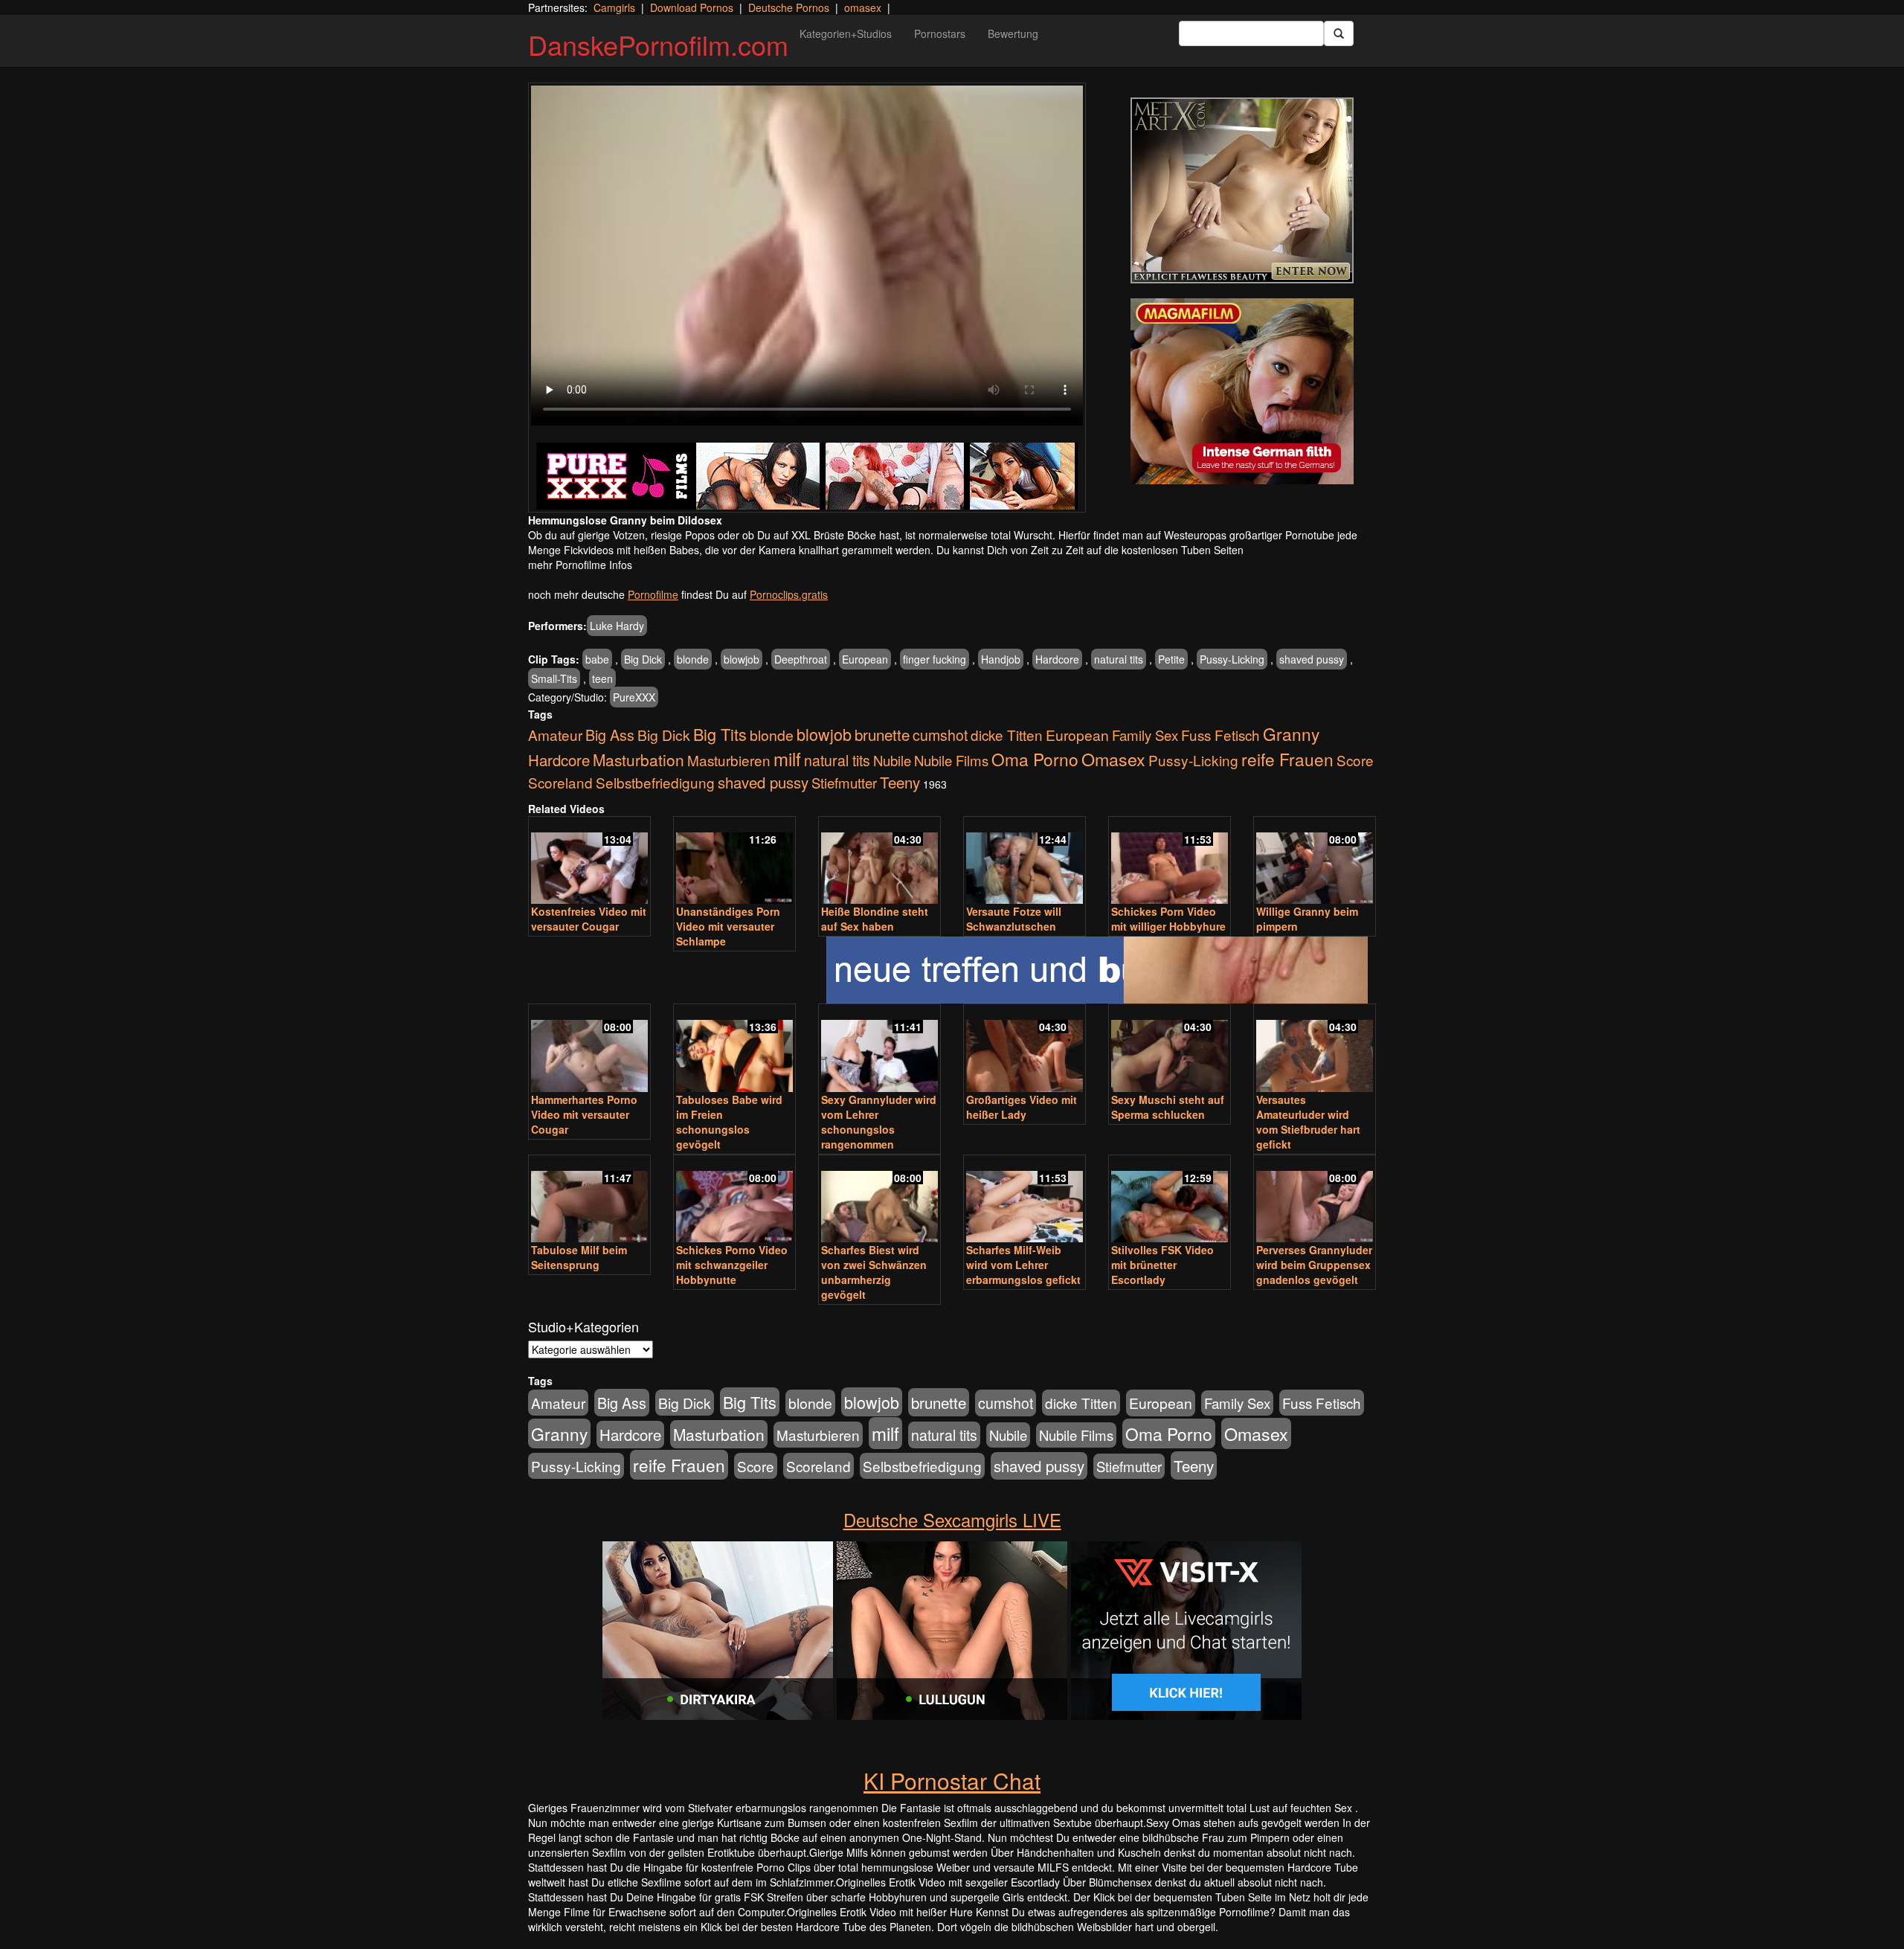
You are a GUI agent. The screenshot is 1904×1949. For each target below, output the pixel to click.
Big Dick (643, 659)
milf (787, 758)
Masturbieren (729, 760)
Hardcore (1057, 659)
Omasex (1113, 759)
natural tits (1119, 659)
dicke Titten (1007, 735)
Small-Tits (554, 678)
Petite (1171, 659)
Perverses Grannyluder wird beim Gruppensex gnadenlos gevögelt (1314, 1265)
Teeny (900, 782)
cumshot (940, 735)
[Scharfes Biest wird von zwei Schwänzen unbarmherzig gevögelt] (879, 1200)
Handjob (1001, 659)
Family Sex (1145, 735)
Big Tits (720, 734)
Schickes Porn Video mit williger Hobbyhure (1168, 919)
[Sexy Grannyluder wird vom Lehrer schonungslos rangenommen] (879, 1049)
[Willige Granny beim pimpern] (1315, 862)
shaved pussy (1312, 659)
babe (597, 659)
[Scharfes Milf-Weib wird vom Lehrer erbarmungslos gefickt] (1025, 1200)
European (865, 659)
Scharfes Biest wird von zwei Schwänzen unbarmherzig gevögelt (874, 1272)
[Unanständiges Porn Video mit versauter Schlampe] (734, 862)
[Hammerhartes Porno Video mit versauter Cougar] (589, 1049)
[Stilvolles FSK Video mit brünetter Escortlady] (1170, 1200)
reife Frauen (1287, 759)
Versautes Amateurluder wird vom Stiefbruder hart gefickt (1308, 1122)
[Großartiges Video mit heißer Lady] (1025, 1049)
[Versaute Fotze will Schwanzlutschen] (1025, 862)
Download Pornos (692, 7)
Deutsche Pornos (789, 7)
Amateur (555, 735)
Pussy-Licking (1232, 659)
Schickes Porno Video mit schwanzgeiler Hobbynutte (732, 1265)
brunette (882, 734)
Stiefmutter (844, 783)
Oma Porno (1035, 759)
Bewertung (1013, 33)
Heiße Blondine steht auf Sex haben (875, 919)
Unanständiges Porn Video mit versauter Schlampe (728, 926)
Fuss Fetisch (1220, 735)
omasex (863, 7)
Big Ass (610, 735)
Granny (1291, 733)
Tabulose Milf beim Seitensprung (579, 1257)
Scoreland (560, 782)
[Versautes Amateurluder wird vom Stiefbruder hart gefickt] (1315, 1049)
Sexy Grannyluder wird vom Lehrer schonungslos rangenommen (879, 1122)
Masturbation (639, 760)
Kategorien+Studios (846, 33)
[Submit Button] (1339, 33)
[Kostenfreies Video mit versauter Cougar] (589, 862)
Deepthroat (801, 659)
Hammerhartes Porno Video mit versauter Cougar (584, 1114)
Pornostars (940, 33)
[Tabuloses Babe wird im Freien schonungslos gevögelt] (734, 1049)
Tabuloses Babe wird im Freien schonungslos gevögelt (729, 1122)
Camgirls (614, 7)
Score (1355, 760)
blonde (693, 659)
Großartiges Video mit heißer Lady (1022, 1107)
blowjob (742, 659)
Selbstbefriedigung (655, 782)
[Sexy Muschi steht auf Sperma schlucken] (1170, 1049)
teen (602, 678)
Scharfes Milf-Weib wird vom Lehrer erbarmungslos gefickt (1023, 1265)
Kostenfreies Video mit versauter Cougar (589, 919)
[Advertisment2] (1242, 391)
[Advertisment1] (1242, 190)
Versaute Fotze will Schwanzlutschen (1014, 919)
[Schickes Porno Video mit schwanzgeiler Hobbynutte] (734, 1200)
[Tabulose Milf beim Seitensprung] (589, 1200)
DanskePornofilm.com (658, 44)
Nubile (892, 760)
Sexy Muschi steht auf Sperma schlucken (1168, 1107)
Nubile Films (951, 760)
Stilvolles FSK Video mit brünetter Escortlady (1162, 1265)
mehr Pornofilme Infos (580, 565)
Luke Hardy (617, 626)
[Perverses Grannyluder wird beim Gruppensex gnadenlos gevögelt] (1315, 1200)
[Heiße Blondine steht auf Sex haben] (879, 862)
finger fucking (935, 659)
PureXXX (634, 697)
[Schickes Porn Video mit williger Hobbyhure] (1170, 862)
